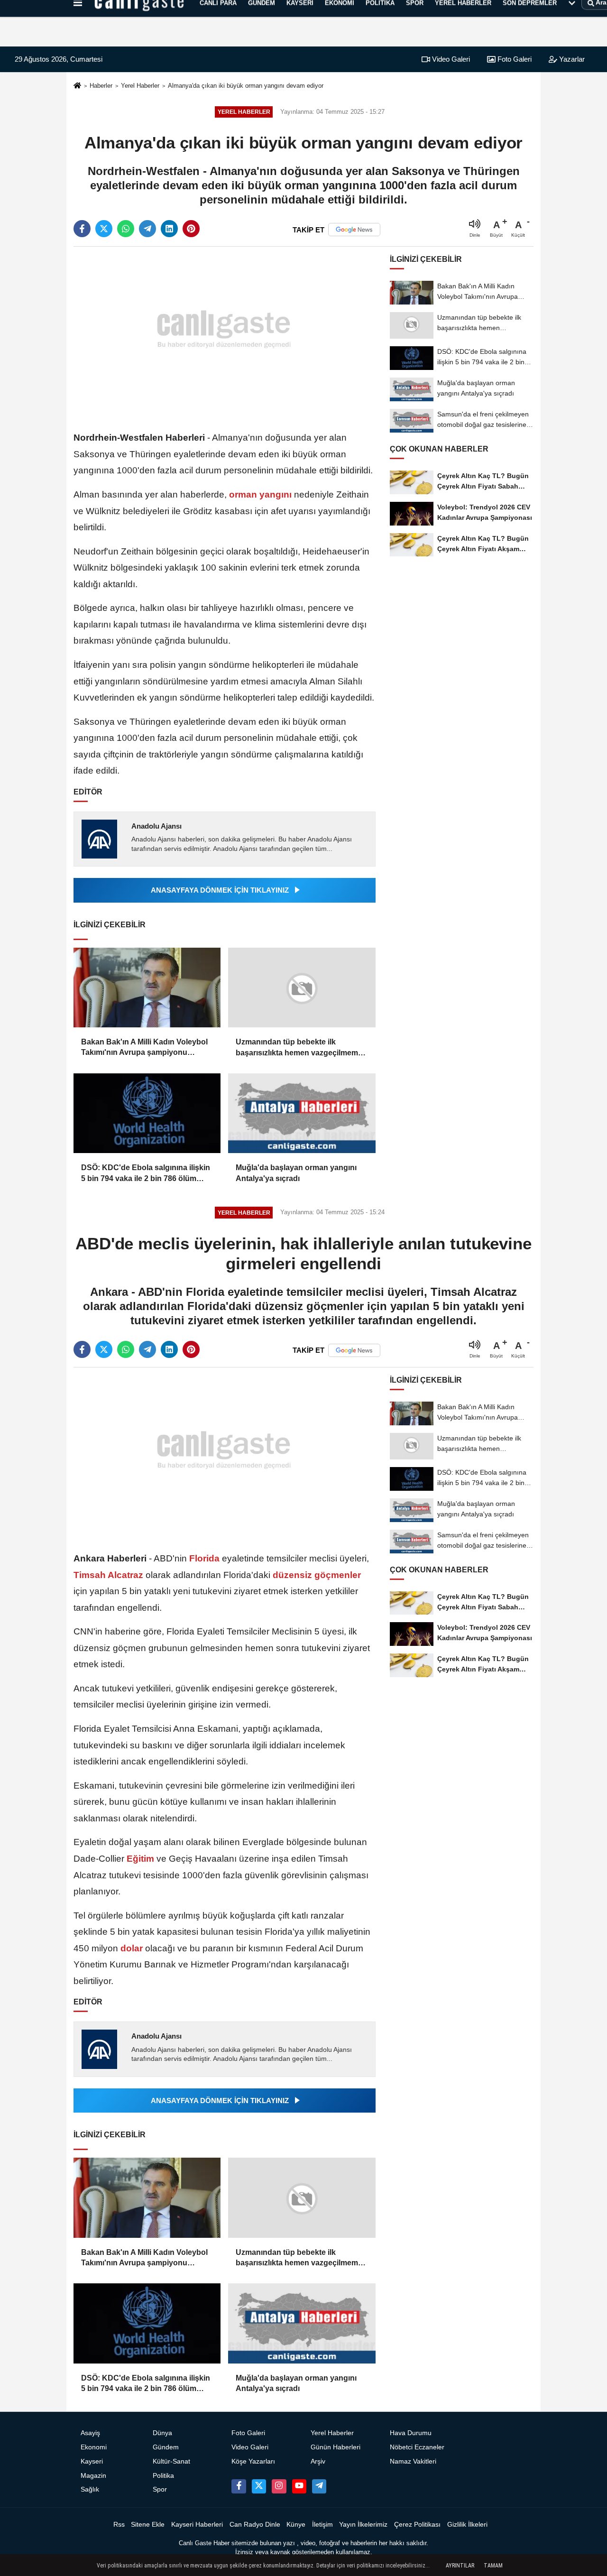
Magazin (93, 2476)
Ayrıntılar (460, 2566)
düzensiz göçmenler (316, 1575)
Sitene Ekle (148, 2525)
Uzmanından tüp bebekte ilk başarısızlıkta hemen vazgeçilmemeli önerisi (301, 1048)
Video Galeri (450, 59)
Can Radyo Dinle (255, 2525)
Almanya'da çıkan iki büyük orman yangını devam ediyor (246, 86)
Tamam (493, 2566)
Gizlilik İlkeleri (467, 2525)
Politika (163, 2476)
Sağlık (90, 2489)
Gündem (166, 2447)
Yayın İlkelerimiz (363, 2525)
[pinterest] (191, 229)
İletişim (322, 2525)
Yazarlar (571, 59)
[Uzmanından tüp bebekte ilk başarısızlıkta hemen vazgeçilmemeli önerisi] (302, 988)
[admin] (319, 2486)
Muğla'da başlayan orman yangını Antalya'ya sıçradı (296, 1173)
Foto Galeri (514, 59)
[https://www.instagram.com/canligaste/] (279, 2486)
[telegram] (147, 229)
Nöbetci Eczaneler (417, 2447)
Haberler (101, 86)
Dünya (162, 2433)
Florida (204, 1558)
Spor (160, 2489)
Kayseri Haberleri (197, 2525)
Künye (296, 2525)
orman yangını (260, 494)
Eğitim (140, 1859)
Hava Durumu (411, 2433)
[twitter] (104, 229)
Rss (119, 2525)
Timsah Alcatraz (110, 1575)
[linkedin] (169, 229)
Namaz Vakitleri (413, 2461)
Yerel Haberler (140, 86)
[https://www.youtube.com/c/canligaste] (299, 2486)
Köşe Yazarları (253, 2461)
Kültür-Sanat (171, 2461)
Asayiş (90, 2433)
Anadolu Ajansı (156, 826)
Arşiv (318, 2461)
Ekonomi (94, 2447)
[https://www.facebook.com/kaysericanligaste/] (239, 2486)
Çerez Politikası (417, 2525)
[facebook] (82, 229)
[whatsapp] (126, 229)
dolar (132, 1948)
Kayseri (92, 2461)
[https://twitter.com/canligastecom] (259, 2486)
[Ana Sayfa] (77, 86)
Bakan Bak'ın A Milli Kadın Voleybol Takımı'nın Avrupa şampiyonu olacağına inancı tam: (144, 1048)
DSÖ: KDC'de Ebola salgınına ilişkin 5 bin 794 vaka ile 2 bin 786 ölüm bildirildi (146, 1174)
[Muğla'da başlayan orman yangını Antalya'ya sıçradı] (302, 1113)
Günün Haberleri (336, 2447)
